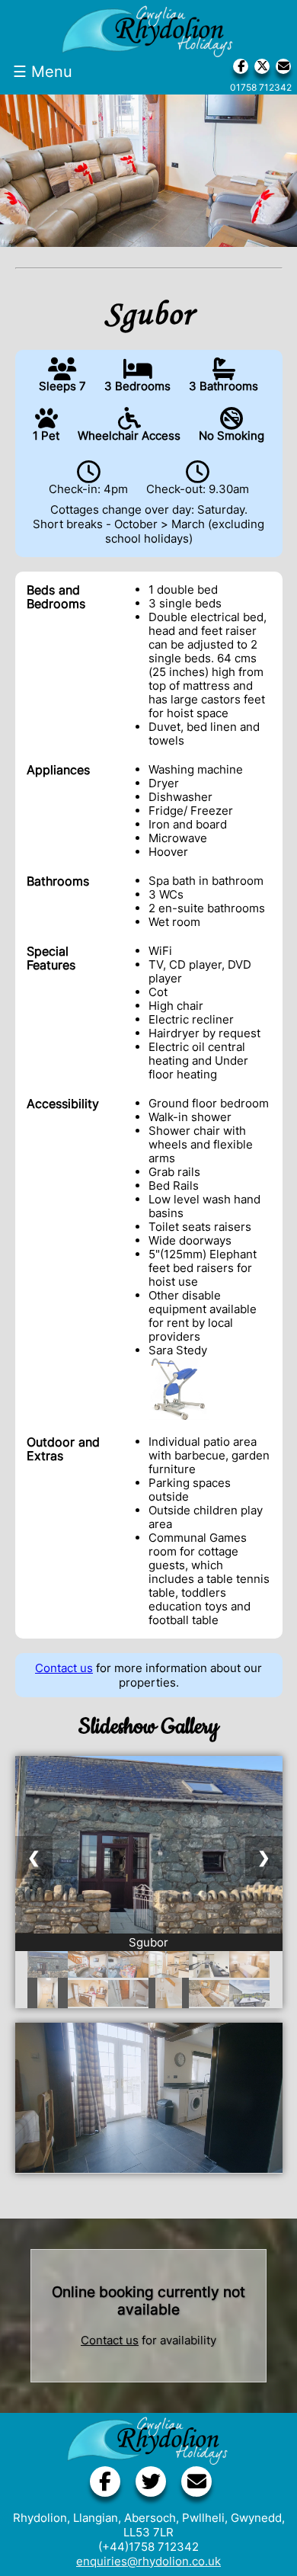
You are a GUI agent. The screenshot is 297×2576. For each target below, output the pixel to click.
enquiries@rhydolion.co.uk (148, 2561)
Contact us (64, 1668)
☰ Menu (43, 72)
